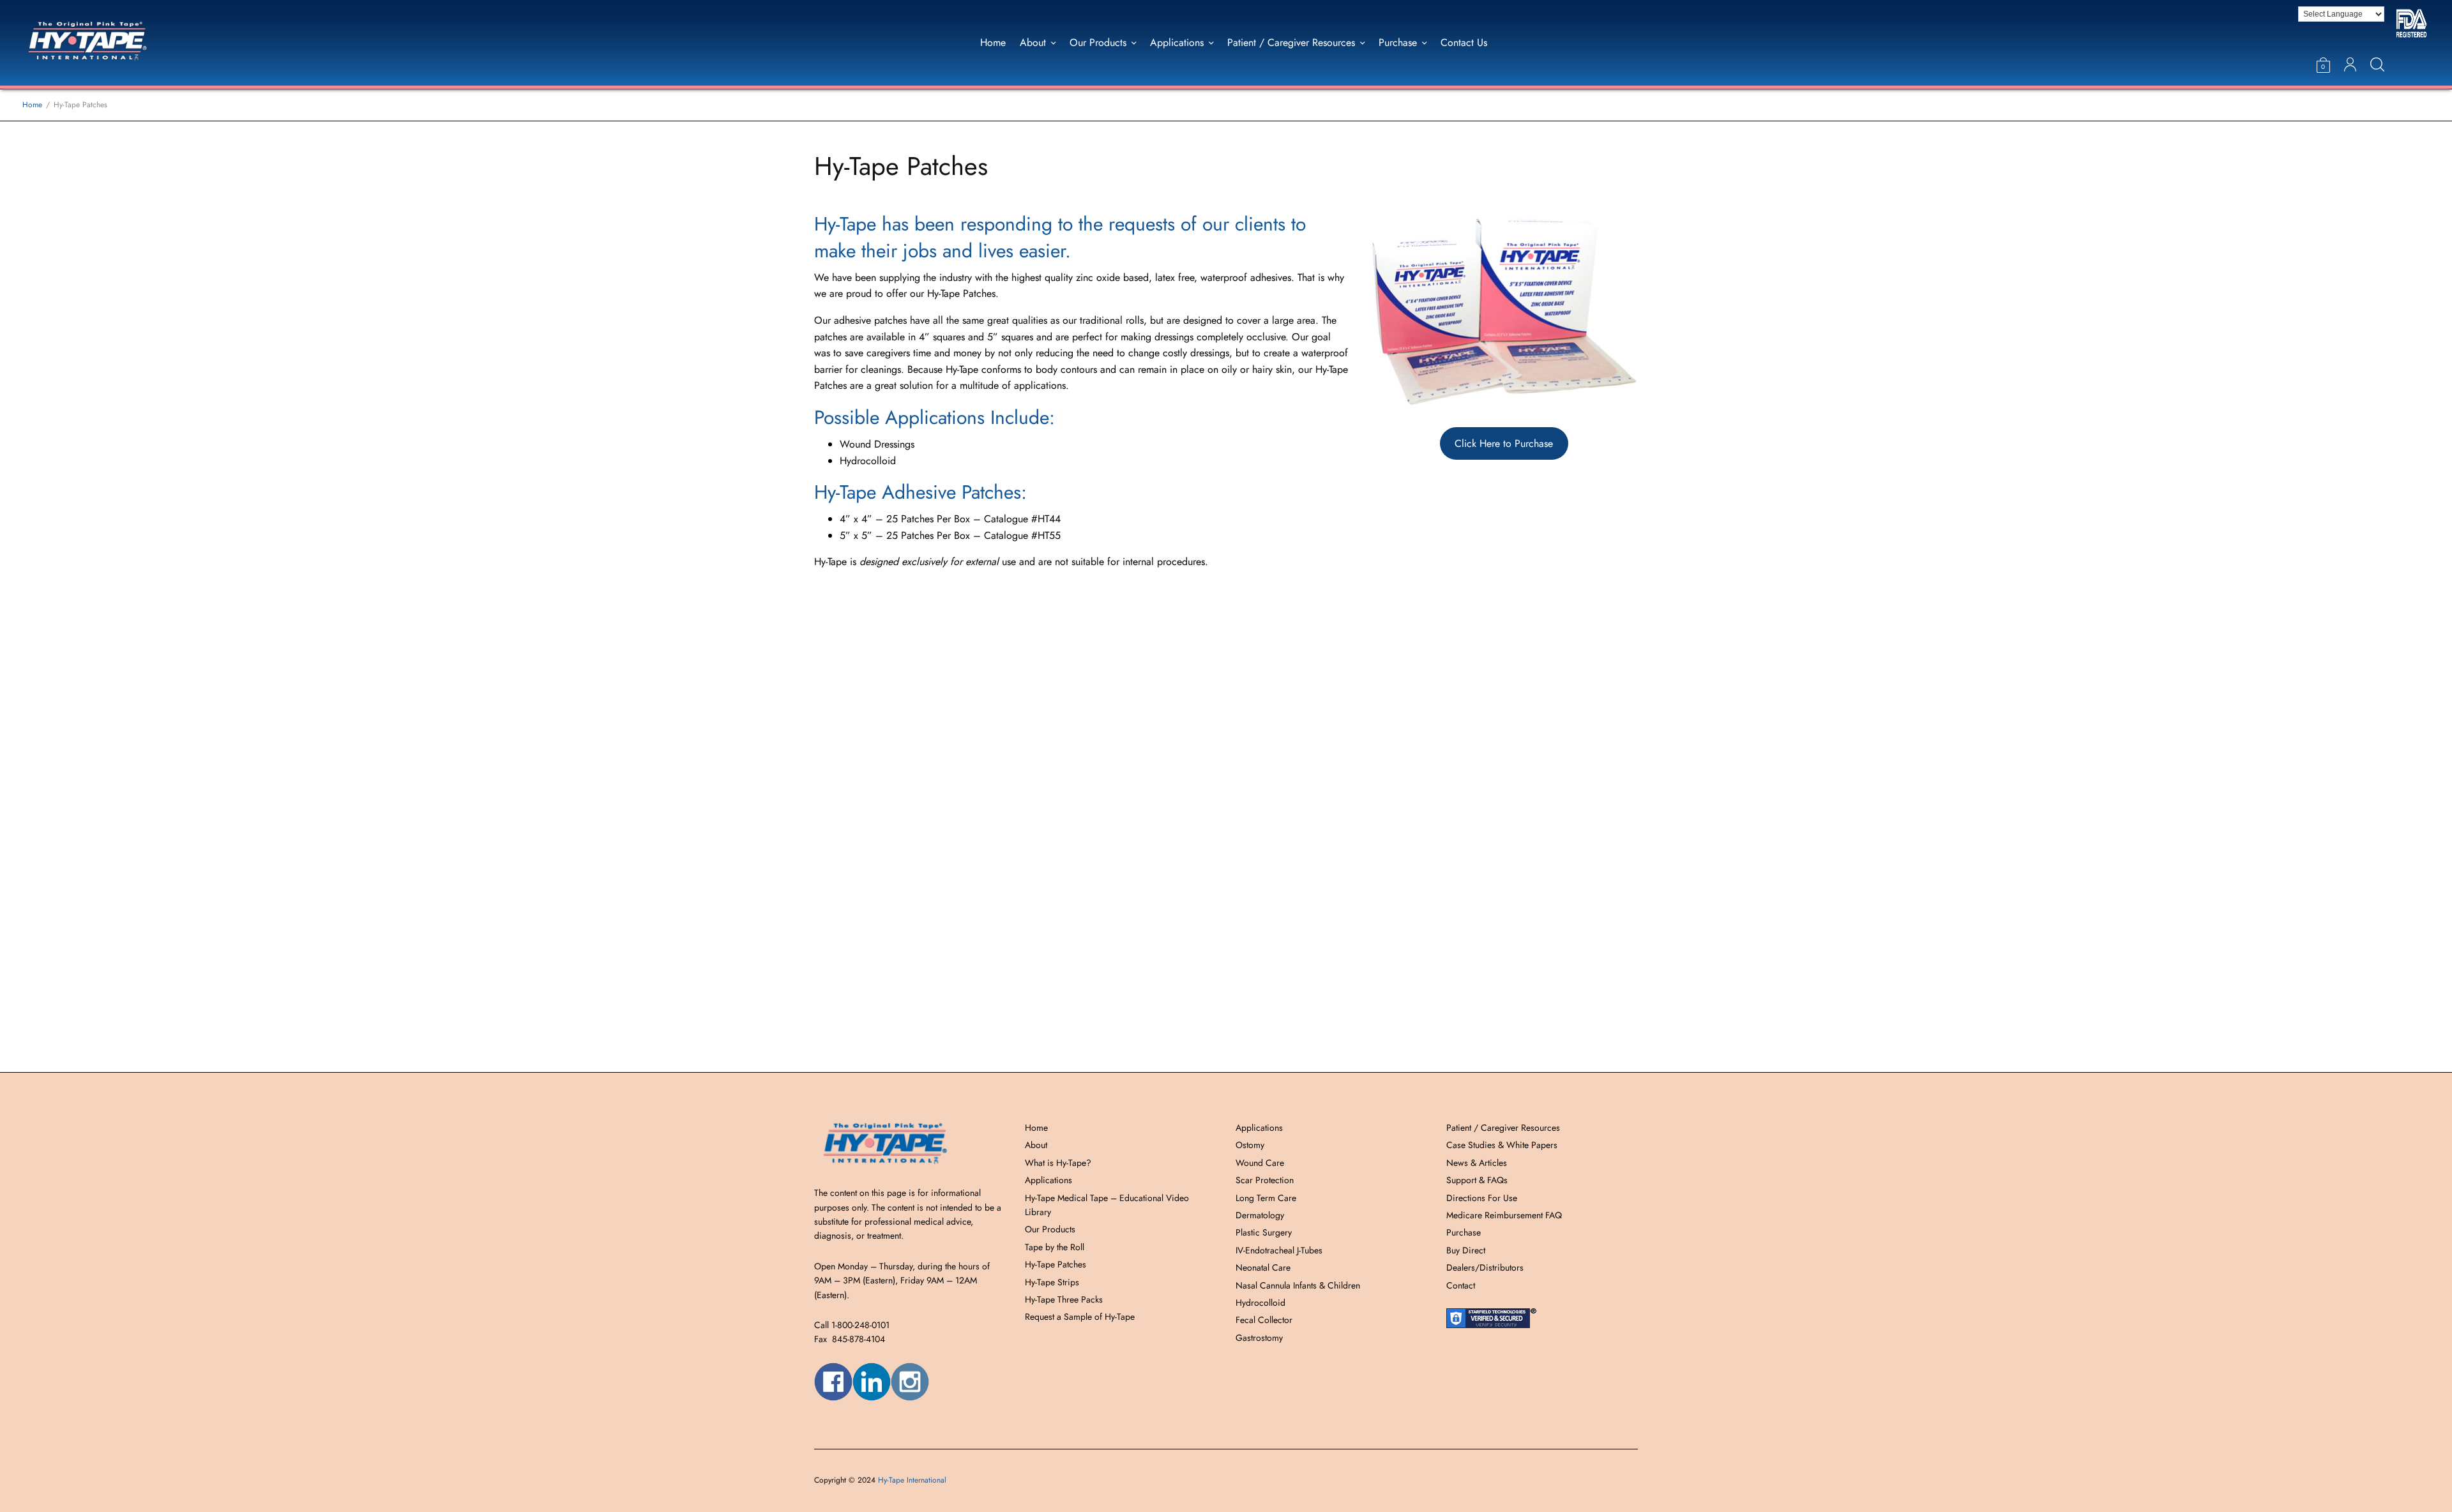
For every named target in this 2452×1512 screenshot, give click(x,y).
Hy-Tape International (912, 1480)
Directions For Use (1482, 1198)
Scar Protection (1265, 1180)
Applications (1177, 42)
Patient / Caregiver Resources (1291, 42)
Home (993, 42)
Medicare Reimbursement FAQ (1504, 1215)
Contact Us (1464, 42)
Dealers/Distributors (1485, 1267)
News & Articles (1477, 1163)
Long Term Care (1266, 1198)
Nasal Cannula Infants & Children (1298, 1285)
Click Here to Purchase (1504, 443)
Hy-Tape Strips (1052, 1282)
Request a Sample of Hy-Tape (1080, 1317)
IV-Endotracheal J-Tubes (1279, 1250)
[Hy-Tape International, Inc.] (104, 43)
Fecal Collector (1264, 1320)
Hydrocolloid (1260, 1303)
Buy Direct (1466, 1250)
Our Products (1098, 42)
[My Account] (2350, 64)
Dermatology (1260, 1215)
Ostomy (1250, 1145)
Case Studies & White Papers (1502, 1145)
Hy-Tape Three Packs (1064, 1299)
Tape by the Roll (1055, 1247)
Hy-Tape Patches (1056, 1264)
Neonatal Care (1263, 1267)
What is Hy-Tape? (1058, 1163)
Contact (1461, 1285)
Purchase (1398, 42)
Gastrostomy (1259, 1338)
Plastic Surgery (1264, 1232)
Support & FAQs (1477, 1180)
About (1033, 42)
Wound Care (1260, 1163)
